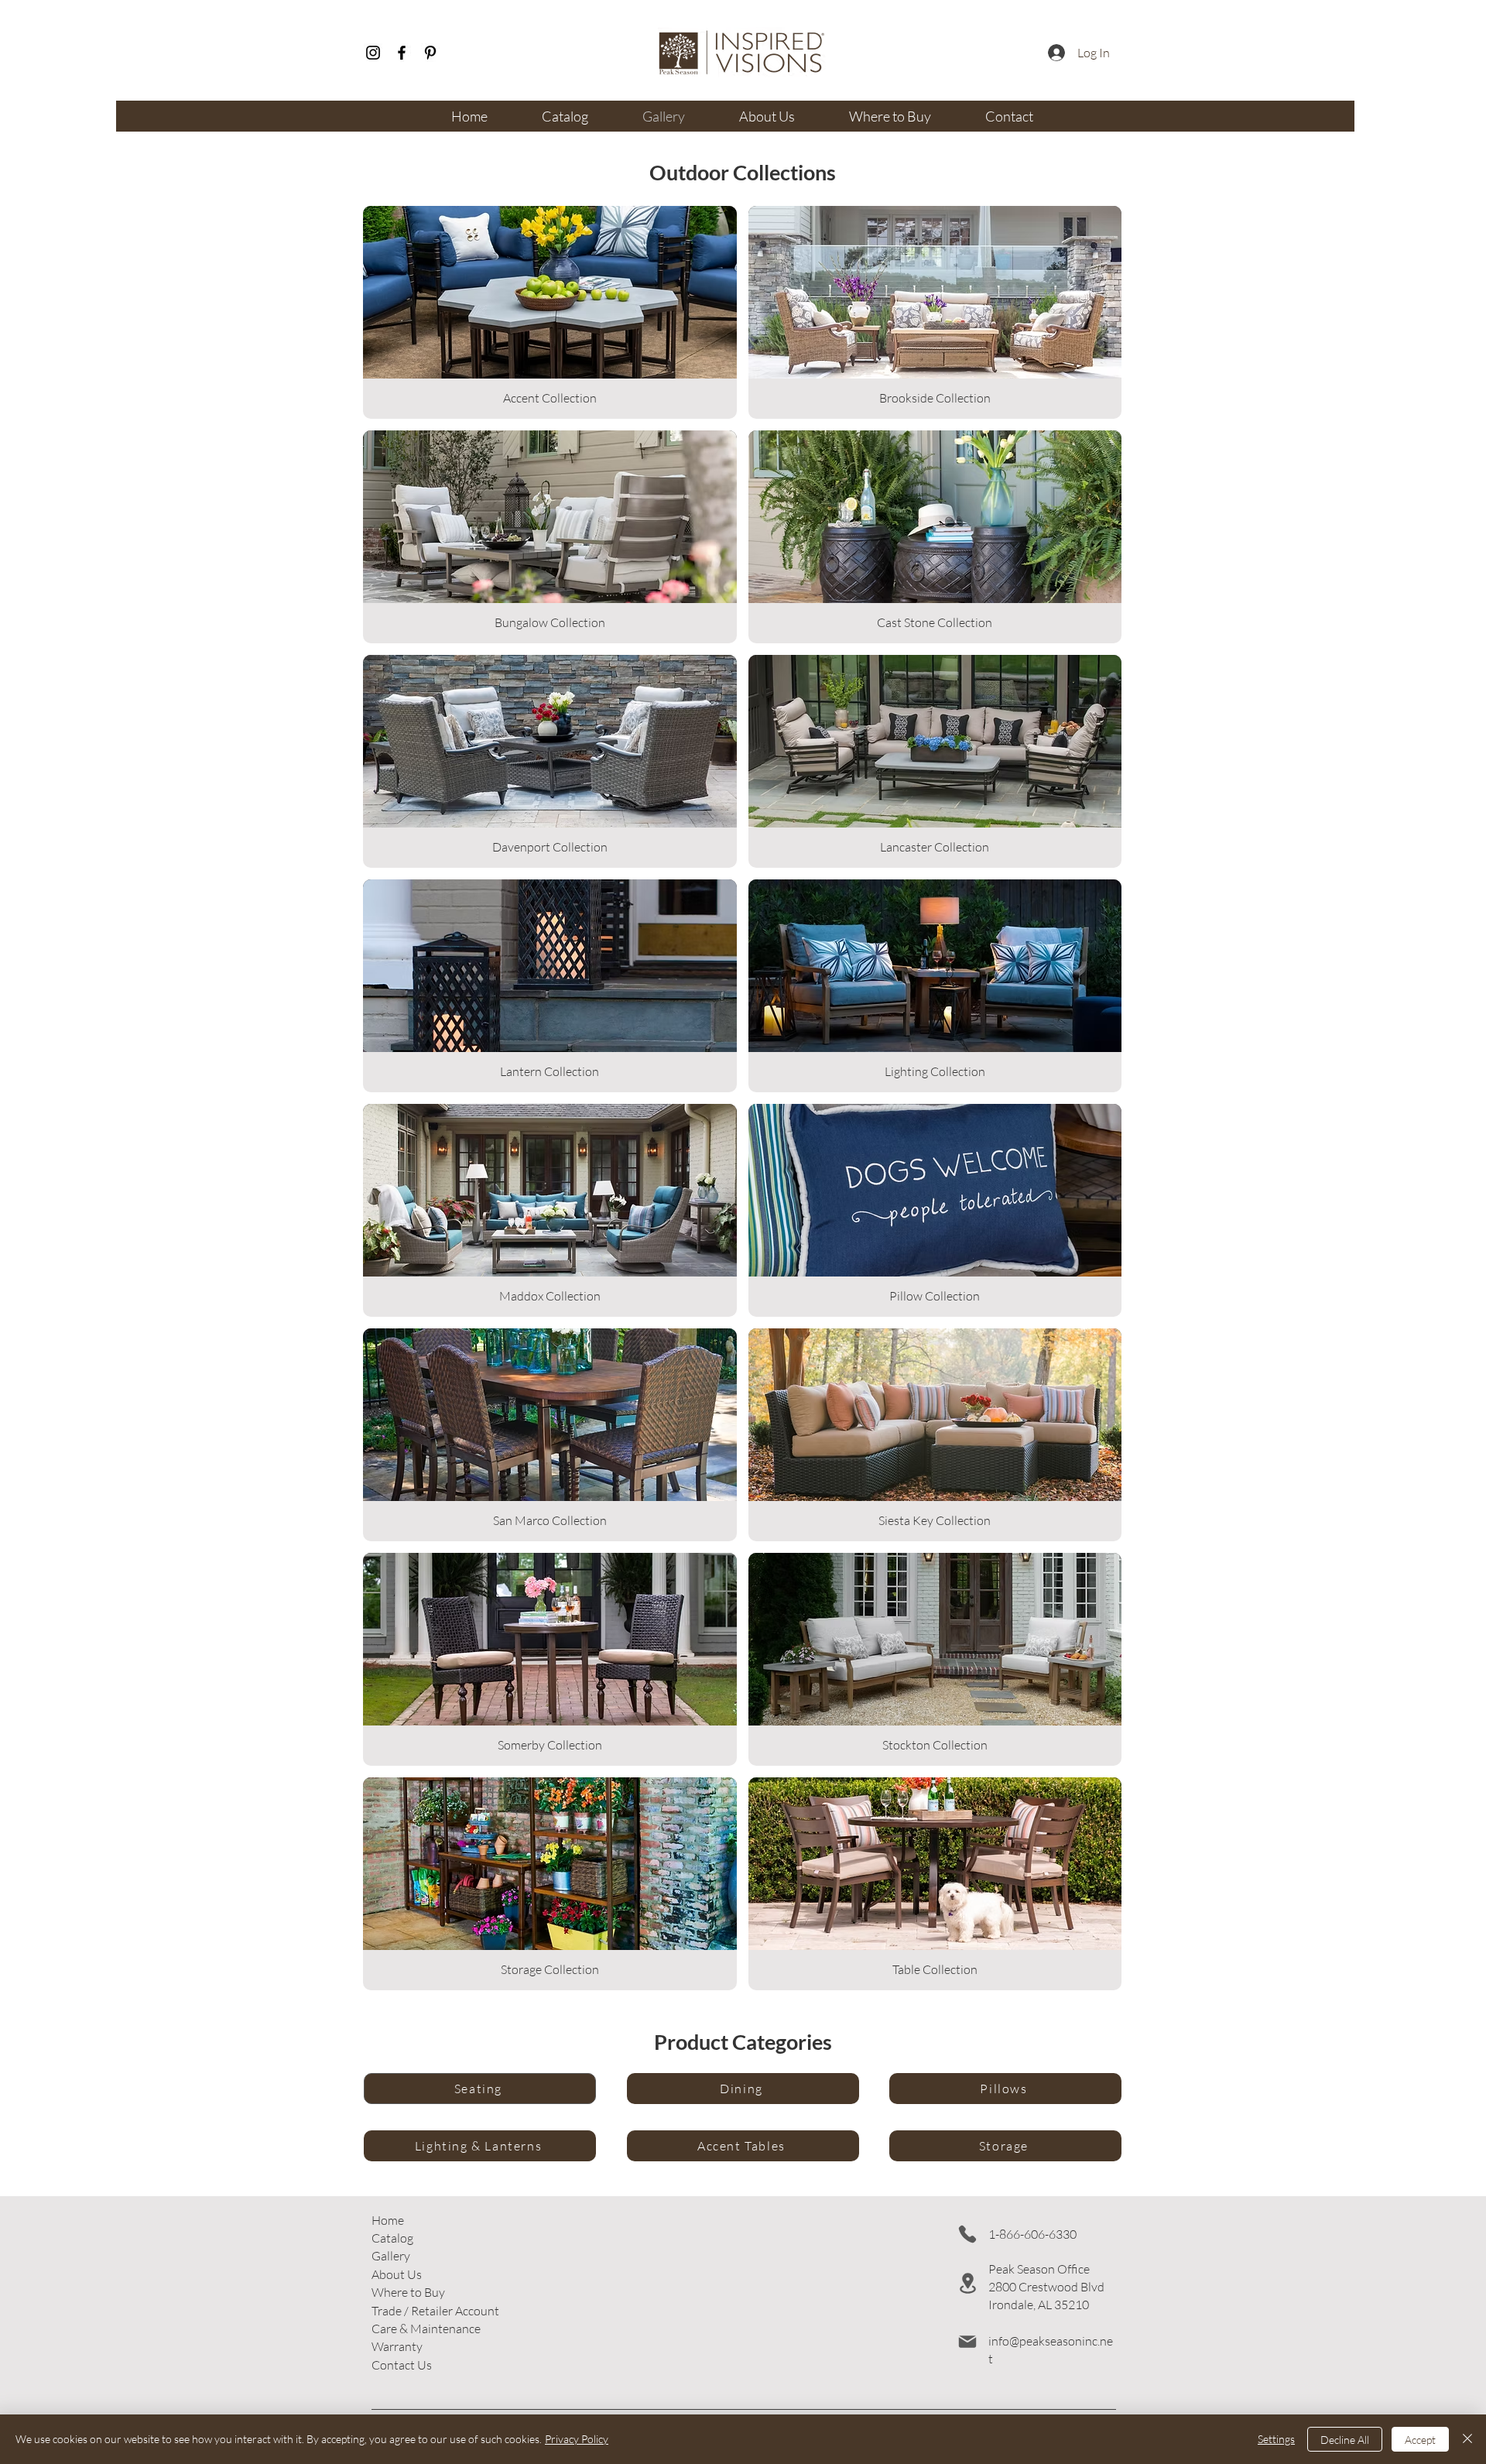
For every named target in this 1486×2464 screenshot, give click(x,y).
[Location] (967, 2283)
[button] (435, 2311)
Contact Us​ (402, 2365)
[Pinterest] (430, 53)
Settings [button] (1276, 2439)
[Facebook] (402, 53)
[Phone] (967, 2234)
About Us (397, 2274)
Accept (1420, 2440)
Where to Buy (408, 2292)
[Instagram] (373, 53)
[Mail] (967, 2342)
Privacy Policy (577, 2439)
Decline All (1345, 2440)
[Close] (1467, 2439)
